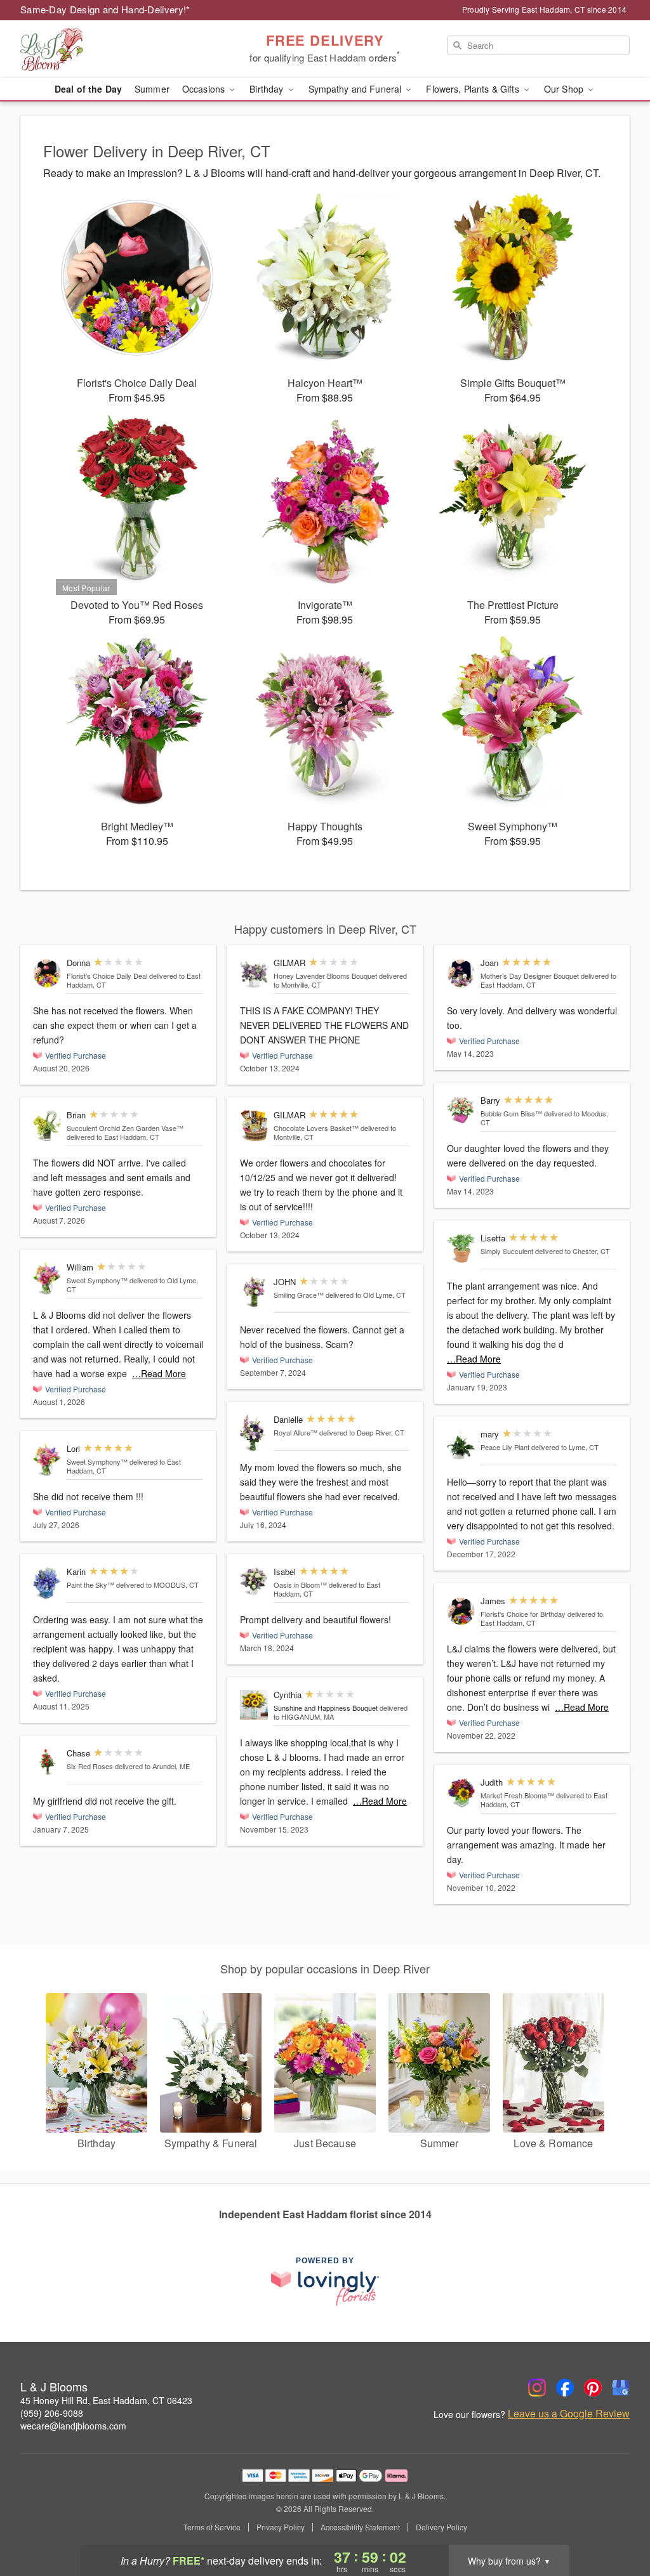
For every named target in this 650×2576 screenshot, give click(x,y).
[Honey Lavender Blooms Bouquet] (254, 975)
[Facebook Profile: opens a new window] (565, 2388)
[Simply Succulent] (461, 1249)
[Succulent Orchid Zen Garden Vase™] (47, 1126)
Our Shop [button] (565, 89)
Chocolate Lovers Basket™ (316, 1128)
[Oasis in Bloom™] (254, 1582)
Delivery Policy (441, 2527)
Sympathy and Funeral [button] (356, 89)
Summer (152, 89)
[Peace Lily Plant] (461, 1445)
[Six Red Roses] (47, 1762)
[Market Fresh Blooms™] (461, 1793)
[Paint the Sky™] (47, 1583)
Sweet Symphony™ (97, 1280)
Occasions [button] (205, 89)
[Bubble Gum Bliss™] (461, 1109)
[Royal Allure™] (254, 1433)
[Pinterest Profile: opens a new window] (593, 2388)
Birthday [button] (268, 89)
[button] (617, 2522)
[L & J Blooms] (112, 49)
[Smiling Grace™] (254, 1292)
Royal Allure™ (295, 1432)
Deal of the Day (88, 89)
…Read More (159, 1373)
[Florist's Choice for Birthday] (461, 1612)
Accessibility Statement (360, 2527)
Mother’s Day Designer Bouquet (530, 976)
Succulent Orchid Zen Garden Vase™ (125, 1128)
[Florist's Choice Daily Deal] (47, 973)
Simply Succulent (507, 1251)
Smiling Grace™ (299, 1295)
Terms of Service (212, 2527)
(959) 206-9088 (52, 2413)
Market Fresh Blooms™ (517, 1795)
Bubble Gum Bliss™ (511, 1113)
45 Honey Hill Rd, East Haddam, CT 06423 (106, 2400)
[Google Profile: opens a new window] (621, 2388)
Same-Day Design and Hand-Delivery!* (105, 9)
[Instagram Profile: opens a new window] (537, 2388)
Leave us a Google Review (569, 2414)
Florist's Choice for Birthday (523, 1614)
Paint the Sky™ (90, 1585)
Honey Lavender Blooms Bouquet (325, 976)
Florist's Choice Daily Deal (107, 976)
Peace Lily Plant (505, 1447)
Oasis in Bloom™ (300, 1585)
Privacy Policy (281, 2527)
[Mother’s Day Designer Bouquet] (461, 973)
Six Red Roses (90, 1766)
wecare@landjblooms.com (73, 2426)
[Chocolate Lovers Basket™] (254, 1126)
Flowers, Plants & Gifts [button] (474, 89)
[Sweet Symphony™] (47, 1279)
